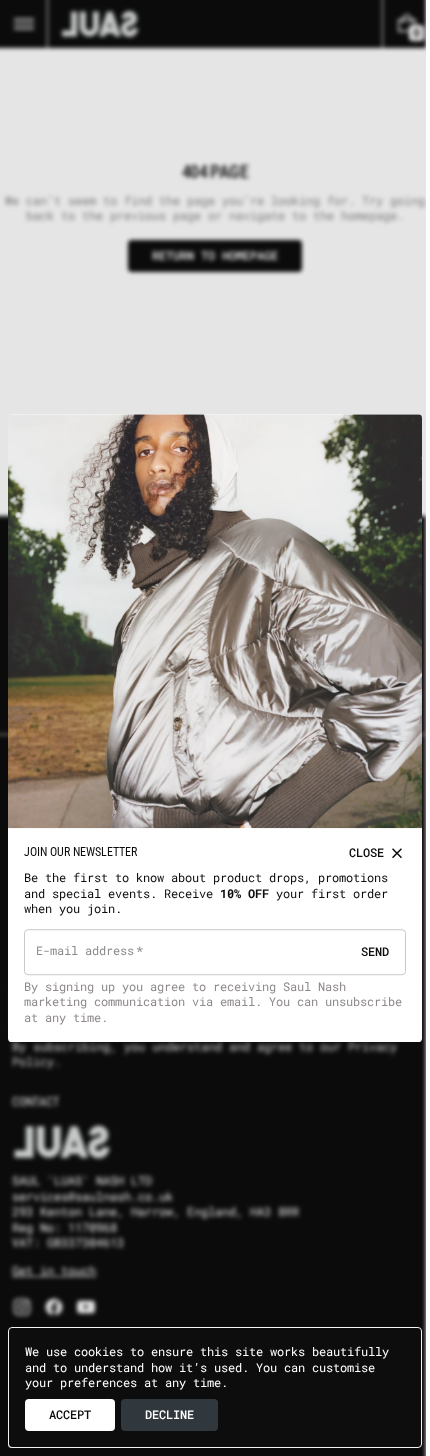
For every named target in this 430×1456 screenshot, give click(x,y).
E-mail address (85, 943)
